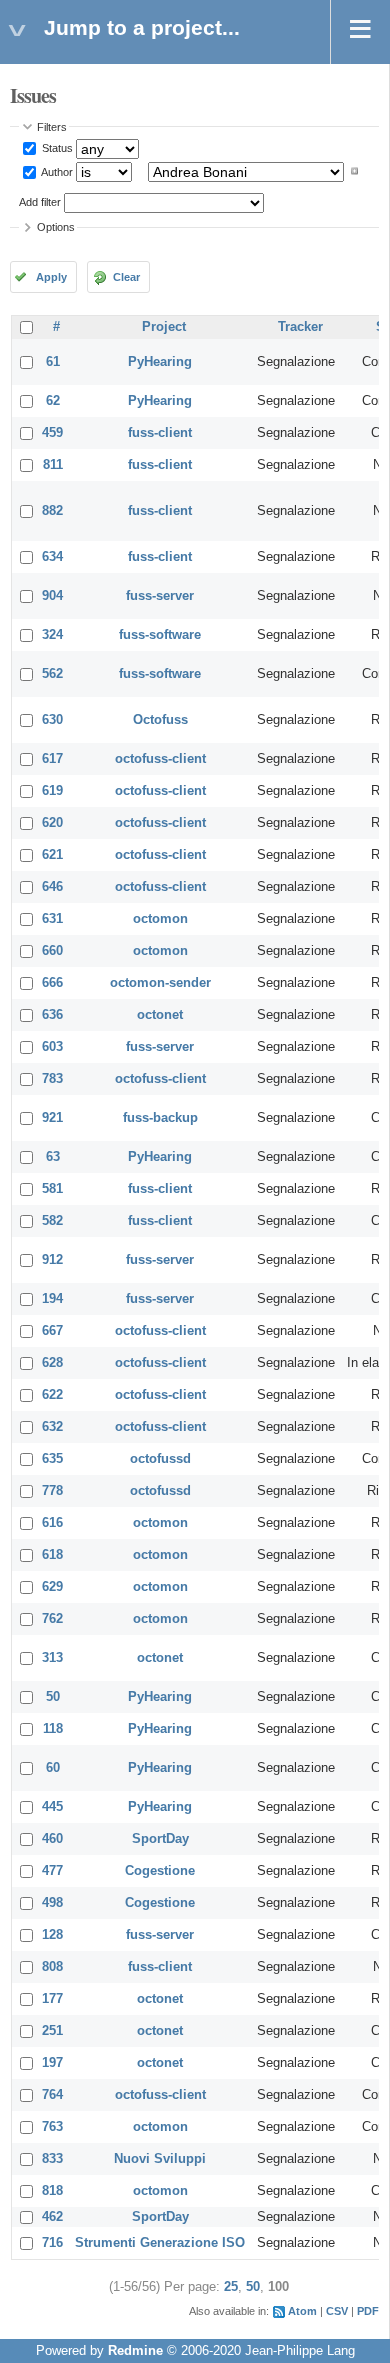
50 (53, 1697)
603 (52, 1047)
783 (52, 1079)
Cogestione (160, 1871)
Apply (51, 277)
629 (52, 1587)
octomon (160, 919)
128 (52, 1935)
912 (52, 1260)
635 (52, 1459)
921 (52, 1118)
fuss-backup (160, 1118)
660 (52, 951)
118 (53, 1729)
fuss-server (160, 596)
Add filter (40, 202)
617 (52, 759)
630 (52, 720)
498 (52, 1903)
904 (52, 596)
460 (52, 1839)
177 (52, 1999)
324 (52, 635)
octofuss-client (160, 759)
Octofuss (160, 720)
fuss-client (160, 433)
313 (52, 1658)
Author (56, 171)
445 (52, 1807)
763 (52, 2127)
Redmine (135, 2351)
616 (52, 1523)
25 (231, 2287)
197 (52, 2063)
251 (52, 2031)
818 (52, 2191)
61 (53, 362)
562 (52, 674)
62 (53, 401)
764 (52, 2095)
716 (52, 2243)
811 (53, 465)
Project (164, 327)
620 (52, 823)
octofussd (160, 1459)
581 (52, 1189)
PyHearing (160, 362)
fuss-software (160, 635)
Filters (52, 127)
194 (52, 1299)
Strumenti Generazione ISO (160, 2243)
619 (52, 791)
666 (52, 983)
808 (52, 1967)
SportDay (160, 1839)
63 (53, 1157)
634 (52, 557)
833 (52, 2159)
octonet (160, 1015)
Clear (126, 277)
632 (52, 1427)
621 (52, 855)
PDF (368, 2311)
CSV (337, 2311)
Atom (302, 2311)
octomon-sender (160, 983)
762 (52, 1619)
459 (52, 433)
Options (56, 227)
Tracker (300, 327)
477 (52, 1871)
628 (52, 1363)
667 (52, 1331)
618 (52, 1555)
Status (56, 148)
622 (52, 1395)
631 (52, 919)
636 (52, 1015)
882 (52, 511)
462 (52, 2217)
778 (52, 1491)
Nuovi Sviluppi (160, 2159)
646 (52, 887)
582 (52, 1221)
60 (53, 1768)
